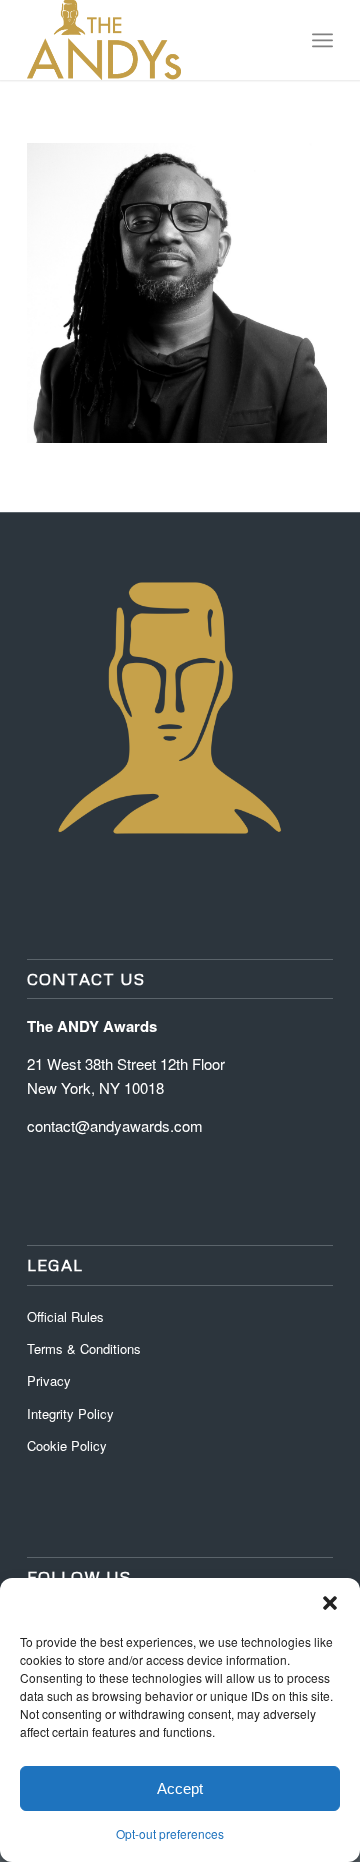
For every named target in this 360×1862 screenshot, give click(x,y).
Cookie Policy (67, 1445)
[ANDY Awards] (149, 40)
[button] (330, 1603)
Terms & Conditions (84, 1348)
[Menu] (322, 40)
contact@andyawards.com (115, 1125)
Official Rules (65, 1316)
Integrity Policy (72, 1413)
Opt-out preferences (170, 1833)
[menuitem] (322, 40)
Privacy (49, 1380)
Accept (180, 1788)
